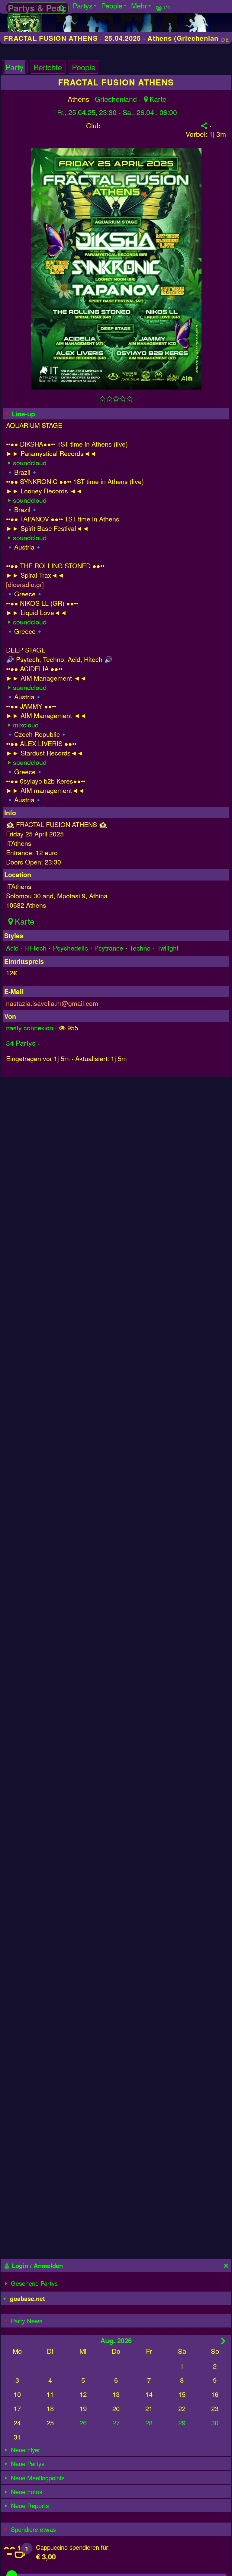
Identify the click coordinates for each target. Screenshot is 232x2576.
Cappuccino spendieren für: (73, 2547)
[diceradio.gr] (25, 584)
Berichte (48, 67)
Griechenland (116, 99)
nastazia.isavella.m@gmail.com (52, 1003)
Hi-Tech (36, 948)
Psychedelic (70, 948)
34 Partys (21, 1043)
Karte (158, 99)
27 (116, 2422)
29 (182, 2422)
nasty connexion (30, 1027)
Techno (140, 948)
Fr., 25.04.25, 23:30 (87, 112)
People (84, 67)
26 (83, 2422)
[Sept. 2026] (223, 2341)
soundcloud (30, 462)
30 (215, 2422)
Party (14, 67)
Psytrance (109, 948)
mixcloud (26, 725)
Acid (12, 948)
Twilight (168, 948)
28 (149, 2422)
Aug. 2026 (116, 2340)
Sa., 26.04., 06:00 (150, 112)
